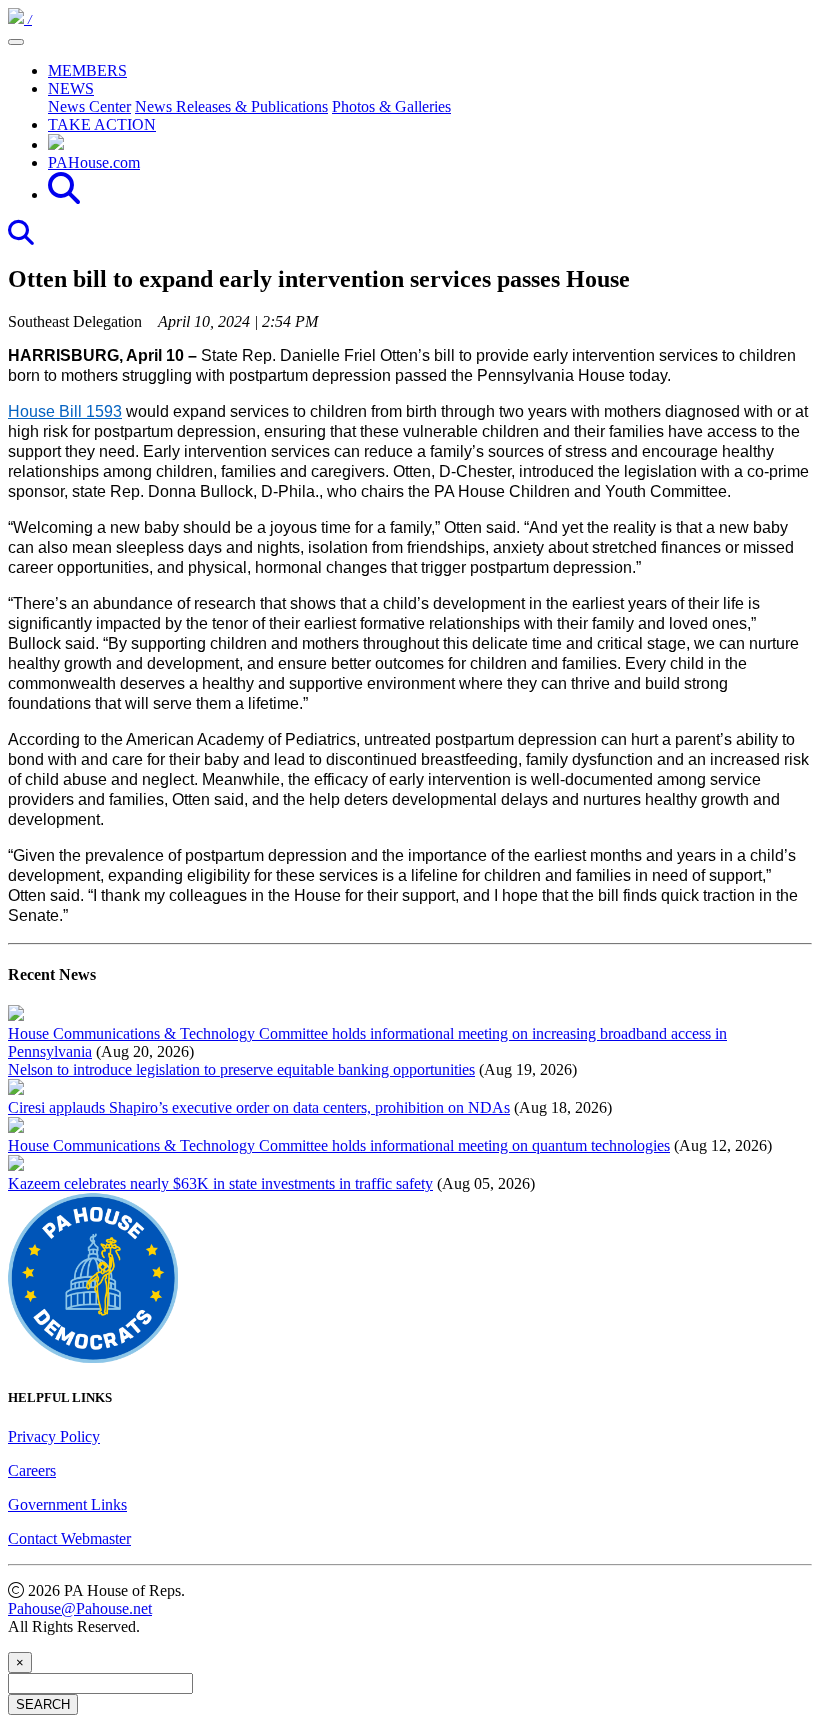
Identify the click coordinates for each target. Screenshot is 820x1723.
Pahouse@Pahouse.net (80, 1608)
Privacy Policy (54, 1436)
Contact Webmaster (69, 1538)
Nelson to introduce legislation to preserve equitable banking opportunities (241, 1069)
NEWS (71, 88)
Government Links (67, 1504)
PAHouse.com (94, 162)
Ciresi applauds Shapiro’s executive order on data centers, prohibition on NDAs (259, 1107)
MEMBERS (87, 70)
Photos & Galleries (391, 106)
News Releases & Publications (231, 106)
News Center (89, 106)
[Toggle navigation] (16, 42)
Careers (32, 1470)
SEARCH (43, 1704)
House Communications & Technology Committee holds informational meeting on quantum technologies (339, 1145)
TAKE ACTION (102, 124)
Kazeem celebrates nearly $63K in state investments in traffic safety (220, 1183)
